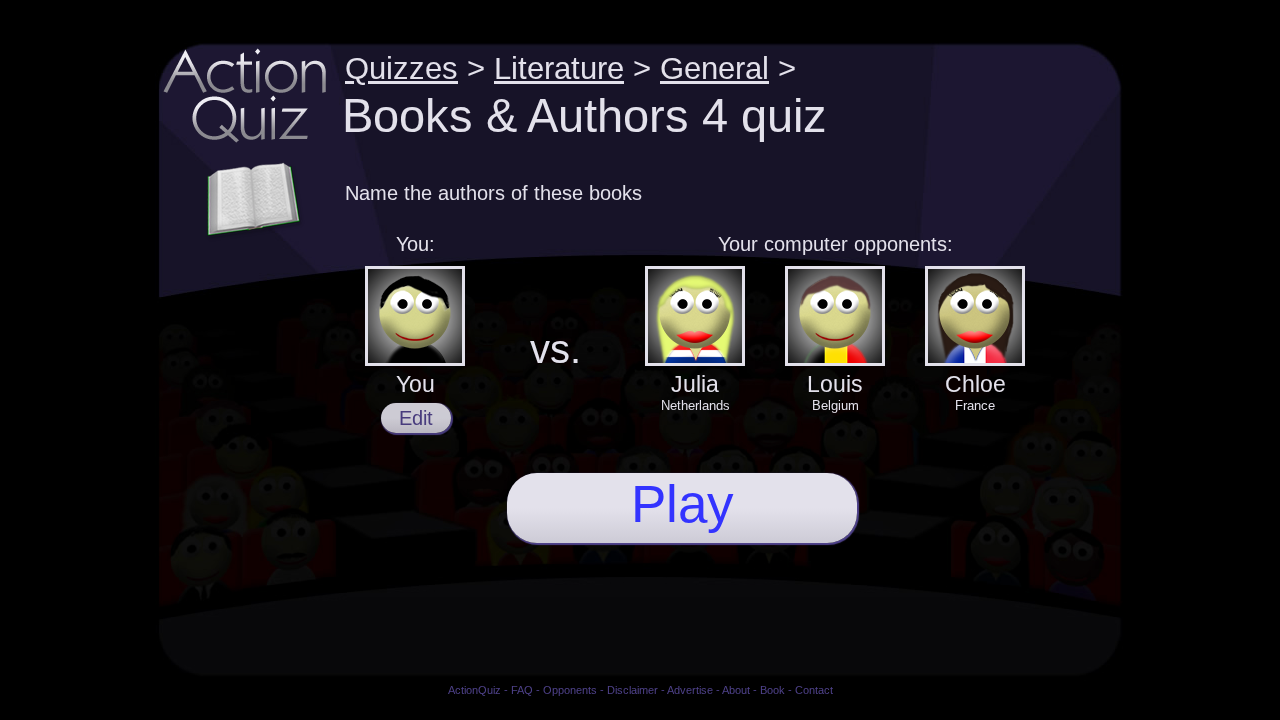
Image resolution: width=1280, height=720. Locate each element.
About (736, 690)
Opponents (570, 690)
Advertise (690, 690)
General (714, 68)
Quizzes (401, 68)
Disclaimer (632, 690)
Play (682, 503)
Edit (416, 418)
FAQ (522, 690)
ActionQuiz (474, 690)
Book (772, 690)
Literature (559, 68)
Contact (814, 690)
